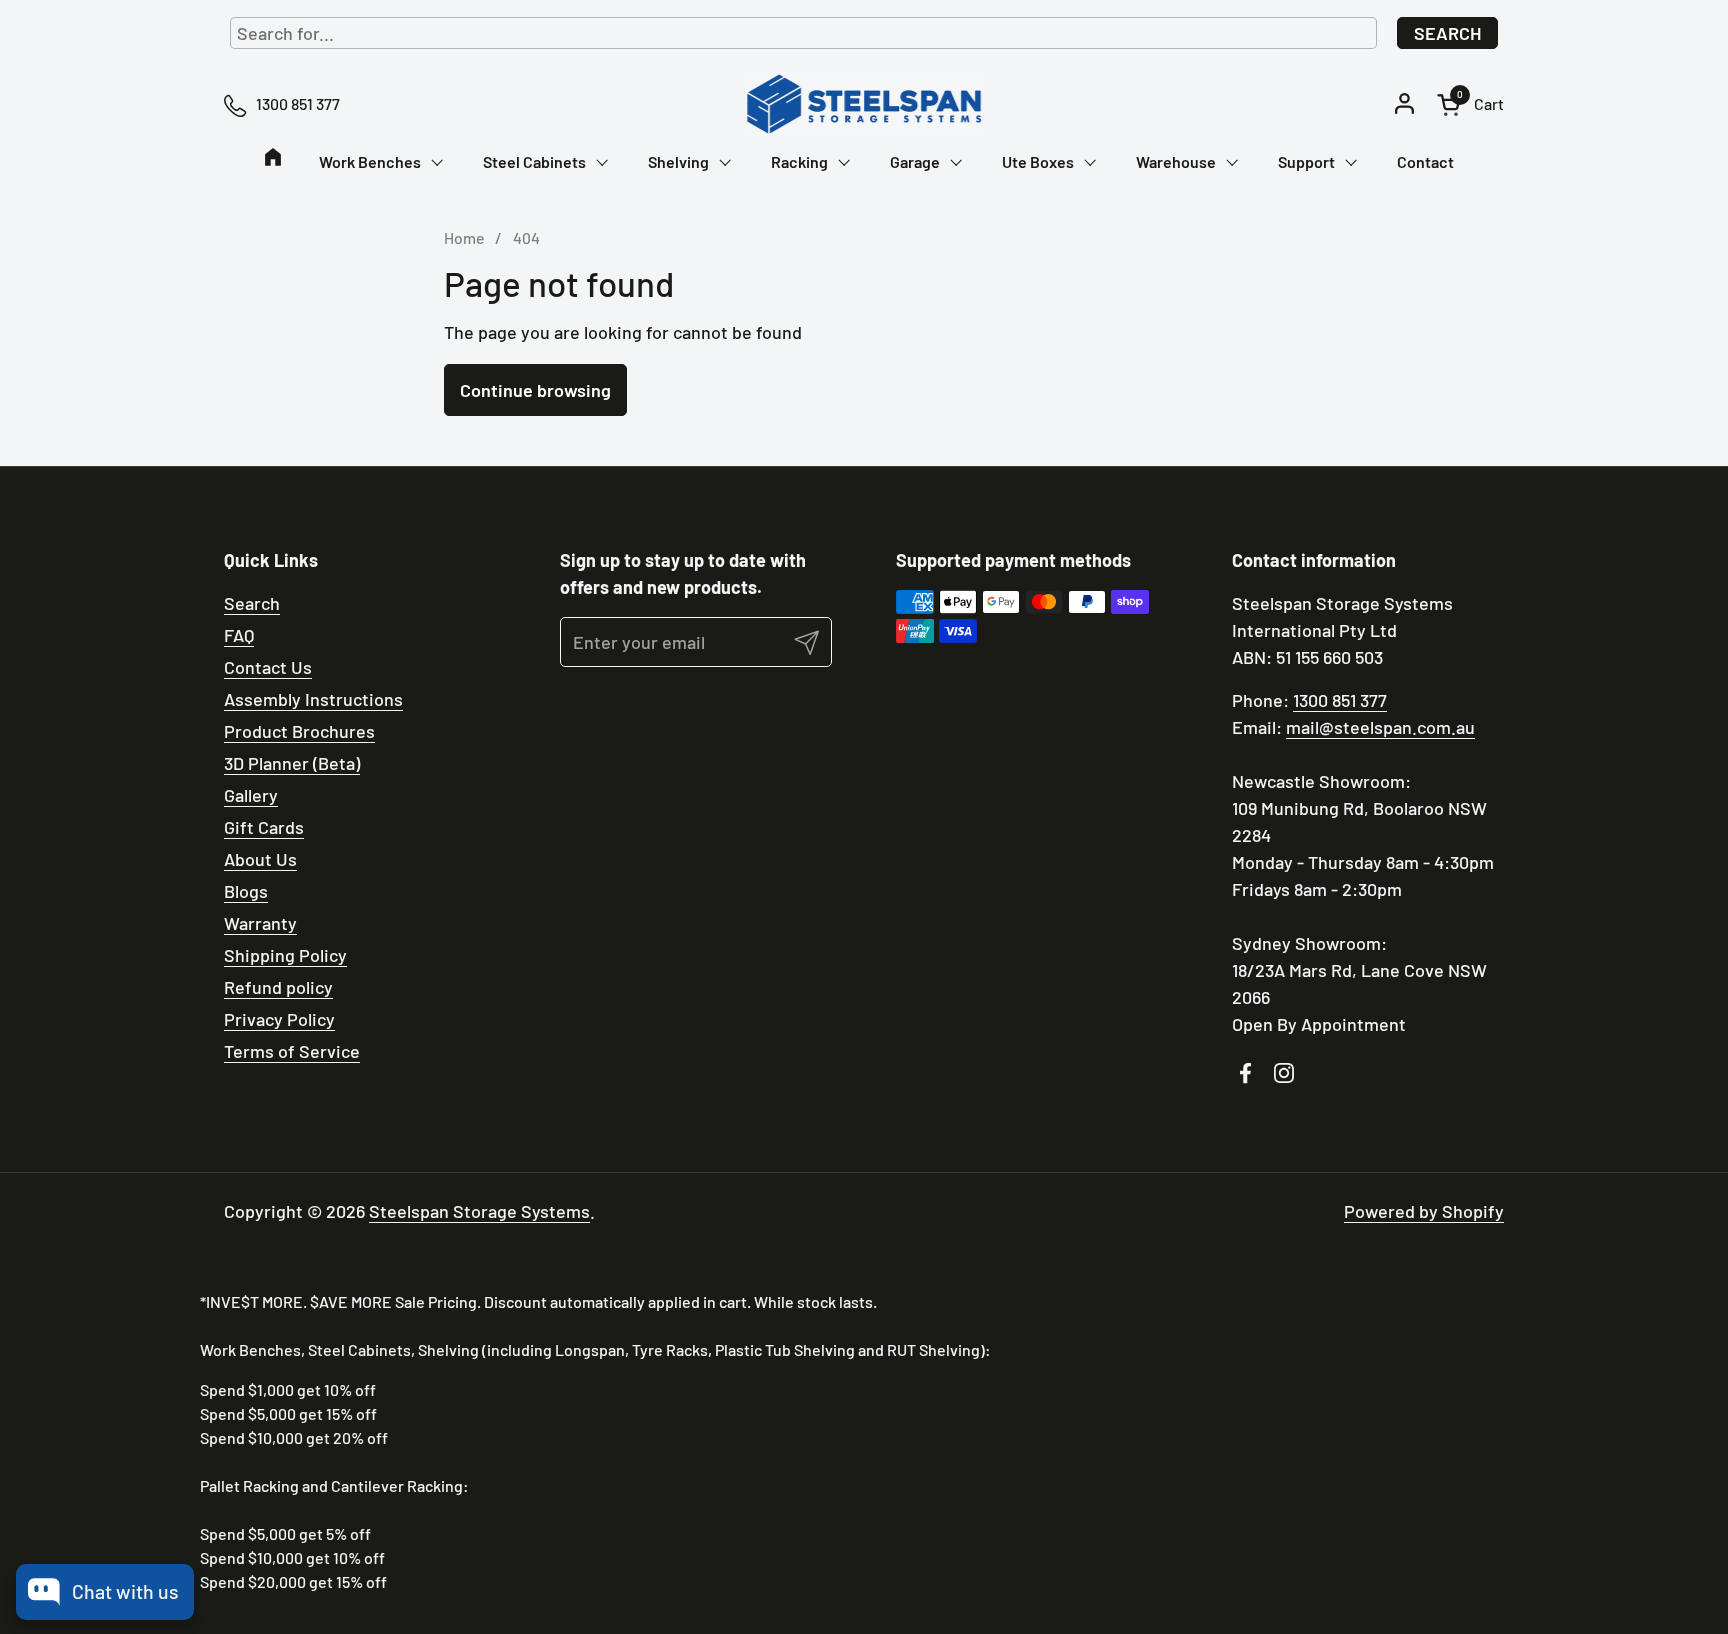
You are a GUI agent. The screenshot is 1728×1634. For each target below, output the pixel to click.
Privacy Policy (279, 1019)
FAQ (239, 635)
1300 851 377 (1340, 700)
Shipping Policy (285, 955)
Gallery (251, 795)
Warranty (260, 923)
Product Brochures (299, 731)
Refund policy (278, 987)
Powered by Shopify (1424, 1211)
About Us (260, 859)
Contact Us (268, 667)
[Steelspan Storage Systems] (864, 104)
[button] (1470, 104)
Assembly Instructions (313, 699)
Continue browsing (535, 390)
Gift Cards (264, 827)
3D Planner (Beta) (292, 763)
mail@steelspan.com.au (1380, 727)
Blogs (246, 891)
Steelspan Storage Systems (479, 1211)
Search (1447, 33)
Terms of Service (292, 1051)
